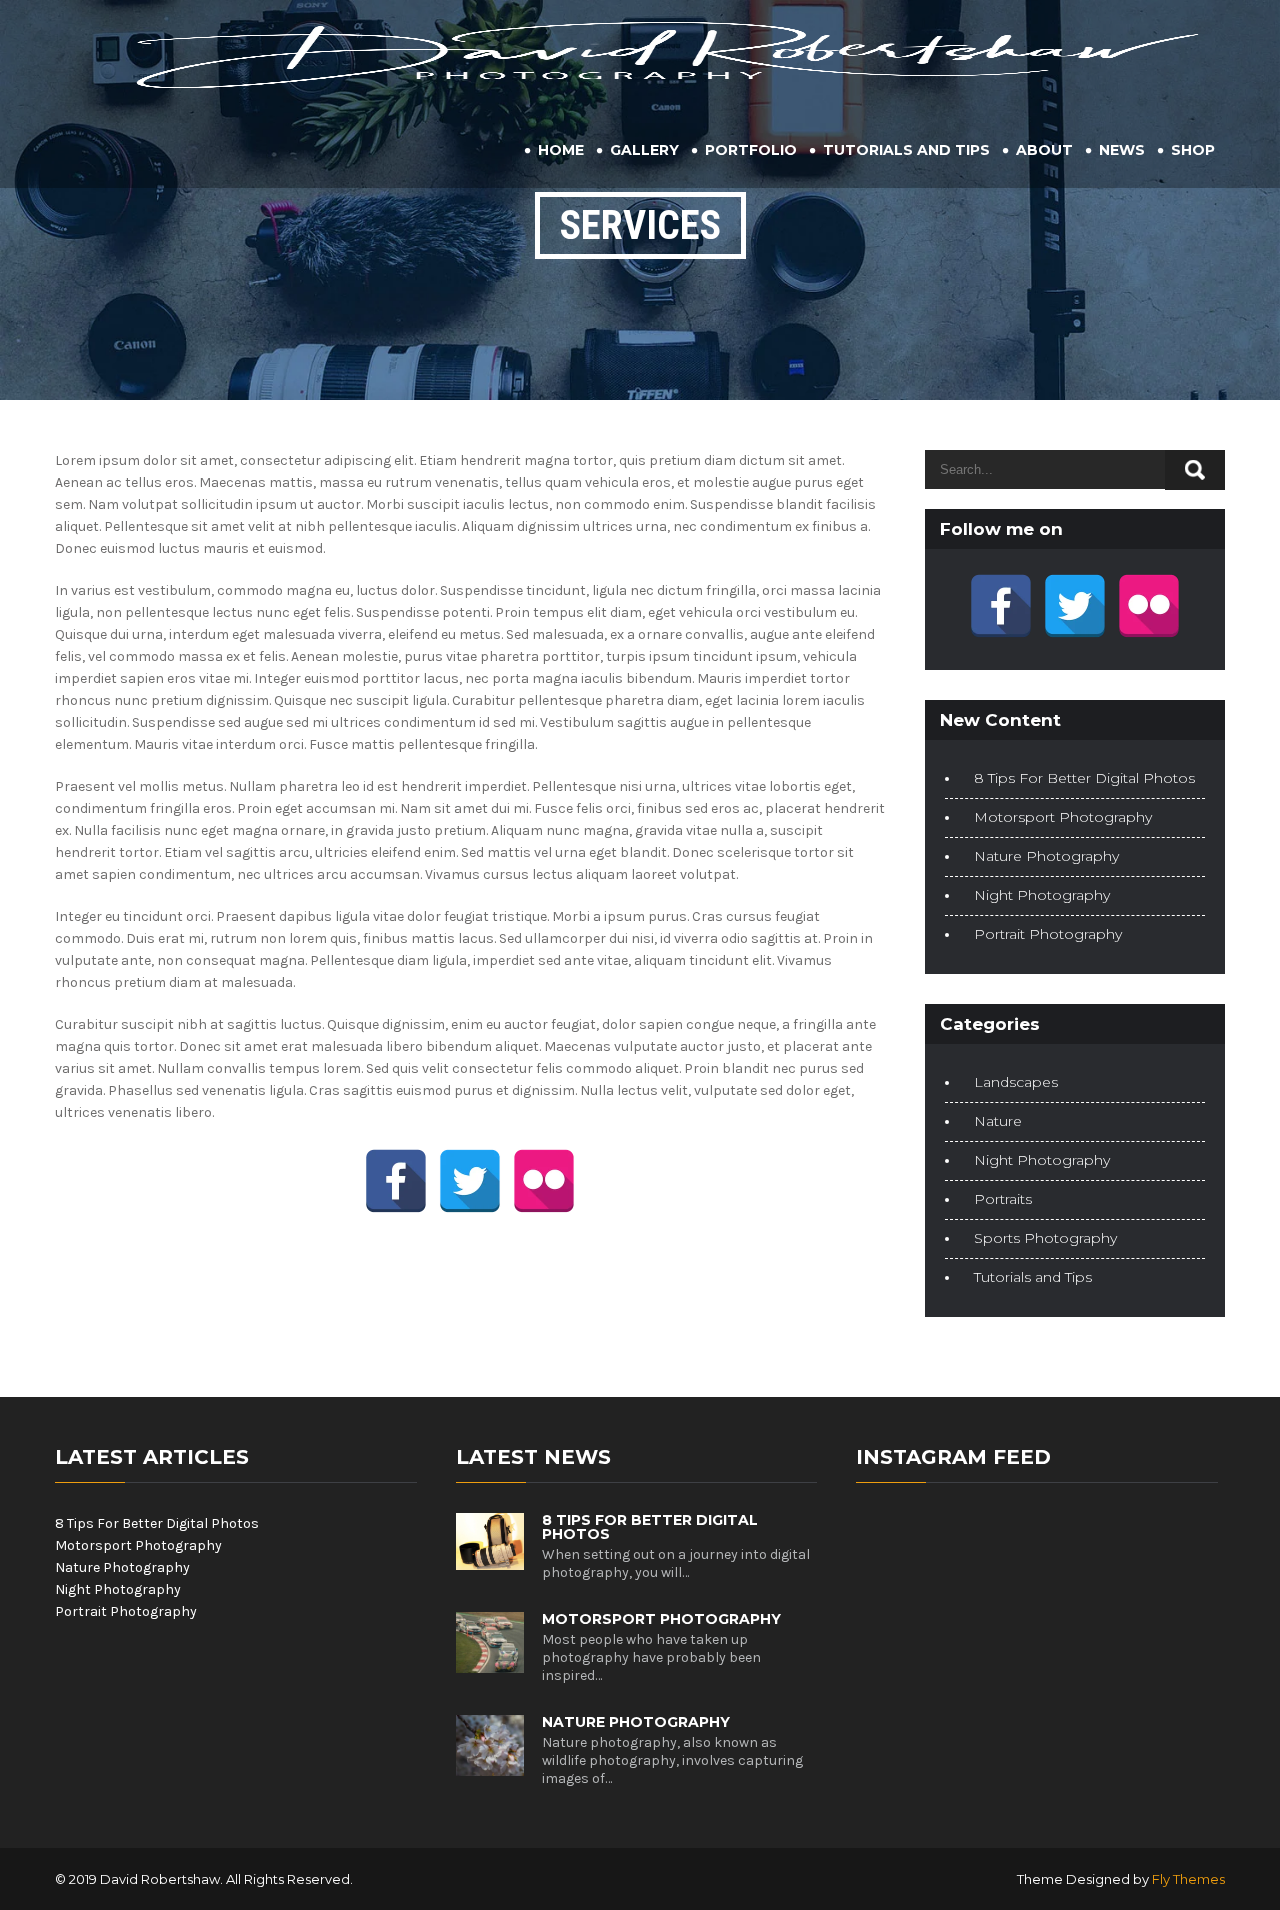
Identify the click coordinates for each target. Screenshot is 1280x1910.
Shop (1193, 150)
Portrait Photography (1048, 934)
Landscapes (1016, 1082)
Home (561, 150)
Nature (998, 1121)
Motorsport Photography (1063, 817)
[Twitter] (470, 1181)
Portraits (1003, 1199)
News (1122, 150)
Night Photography (1042, 895)
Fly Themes (1188, 1879)
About (1044, 150)
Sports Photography (1045, 1238)
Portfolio (751, 150)
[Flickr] (544, 1181)
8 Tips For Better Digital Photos (1084, 778)
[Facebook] (396, 1181)
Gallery (644, 150)
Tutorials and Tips (906, 150)
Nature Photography (1046, 856)
